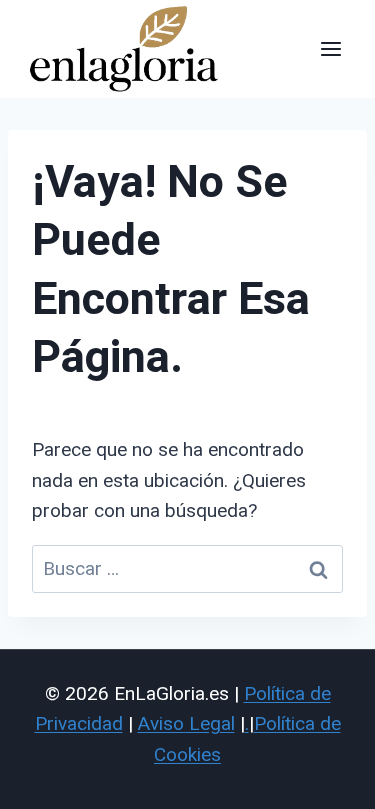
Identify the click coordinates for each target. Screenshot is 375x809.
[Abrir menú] (330, 48)
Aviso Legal (186, 723)
